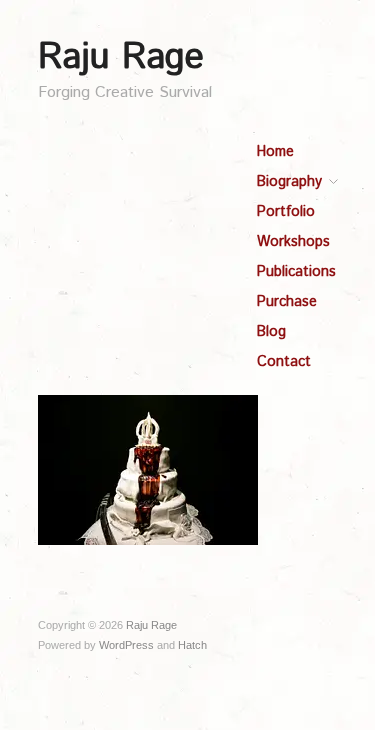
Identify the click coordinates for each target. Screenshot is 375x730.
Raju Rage (121, 58)
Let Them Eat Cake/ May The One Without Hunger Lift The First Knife (159, 508)
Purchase (287, 302)
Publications (296, 272)
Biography (289, 182)
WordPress (126, 645)
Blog (271, 332)
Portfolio (286, 212)
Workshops (293, 242)
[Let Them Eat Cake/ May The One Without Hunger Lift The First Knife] (148, 469)
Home (275, 152)
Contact (284, 362)
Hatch (192, 645)
